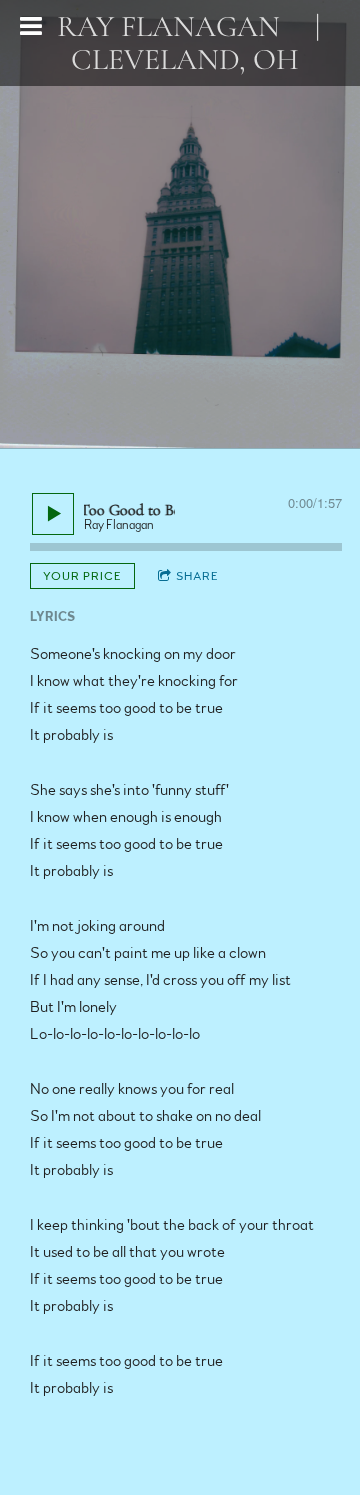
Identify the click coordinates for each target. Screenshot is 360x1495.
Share (197, 576)
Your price (82, 576)
